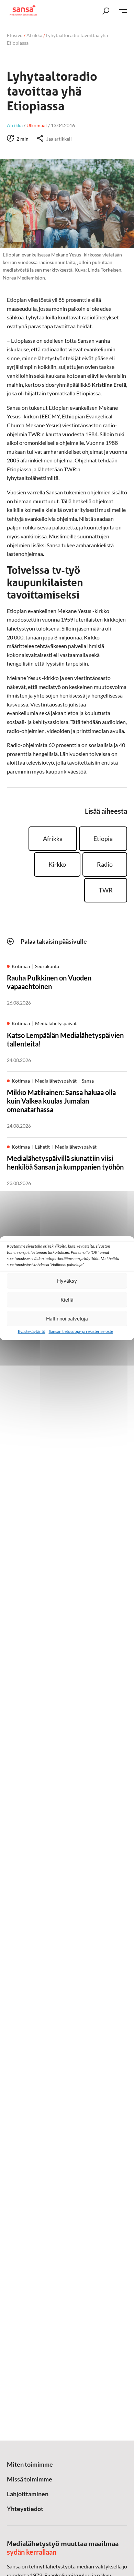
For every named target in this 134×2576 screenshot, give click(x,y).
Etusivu (15, 35)
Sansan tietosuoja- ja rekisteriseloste (81, 1331)
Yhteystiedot (25, 2509)
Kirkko (57, 864)
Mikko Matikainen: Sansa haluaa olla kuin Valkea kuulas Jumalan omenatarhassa (61, 1101)
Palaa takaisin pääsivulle (54, 941)
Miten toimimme (30, 2464)
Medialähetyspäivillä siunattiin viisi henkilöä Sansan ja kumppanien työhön (65, 1163)
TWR (106, 890)
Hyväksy (67, 1281)
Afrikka (34, 35)
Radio (105, 864)
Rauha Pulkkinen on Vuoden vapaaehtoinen (49, 982)
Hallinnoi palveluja (67, 1318)
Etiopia (103, 838)
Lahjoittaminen (28, 2494)
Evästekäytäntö (32, 1331)
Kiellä (67, 1300)
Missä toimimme (30, 2479)
